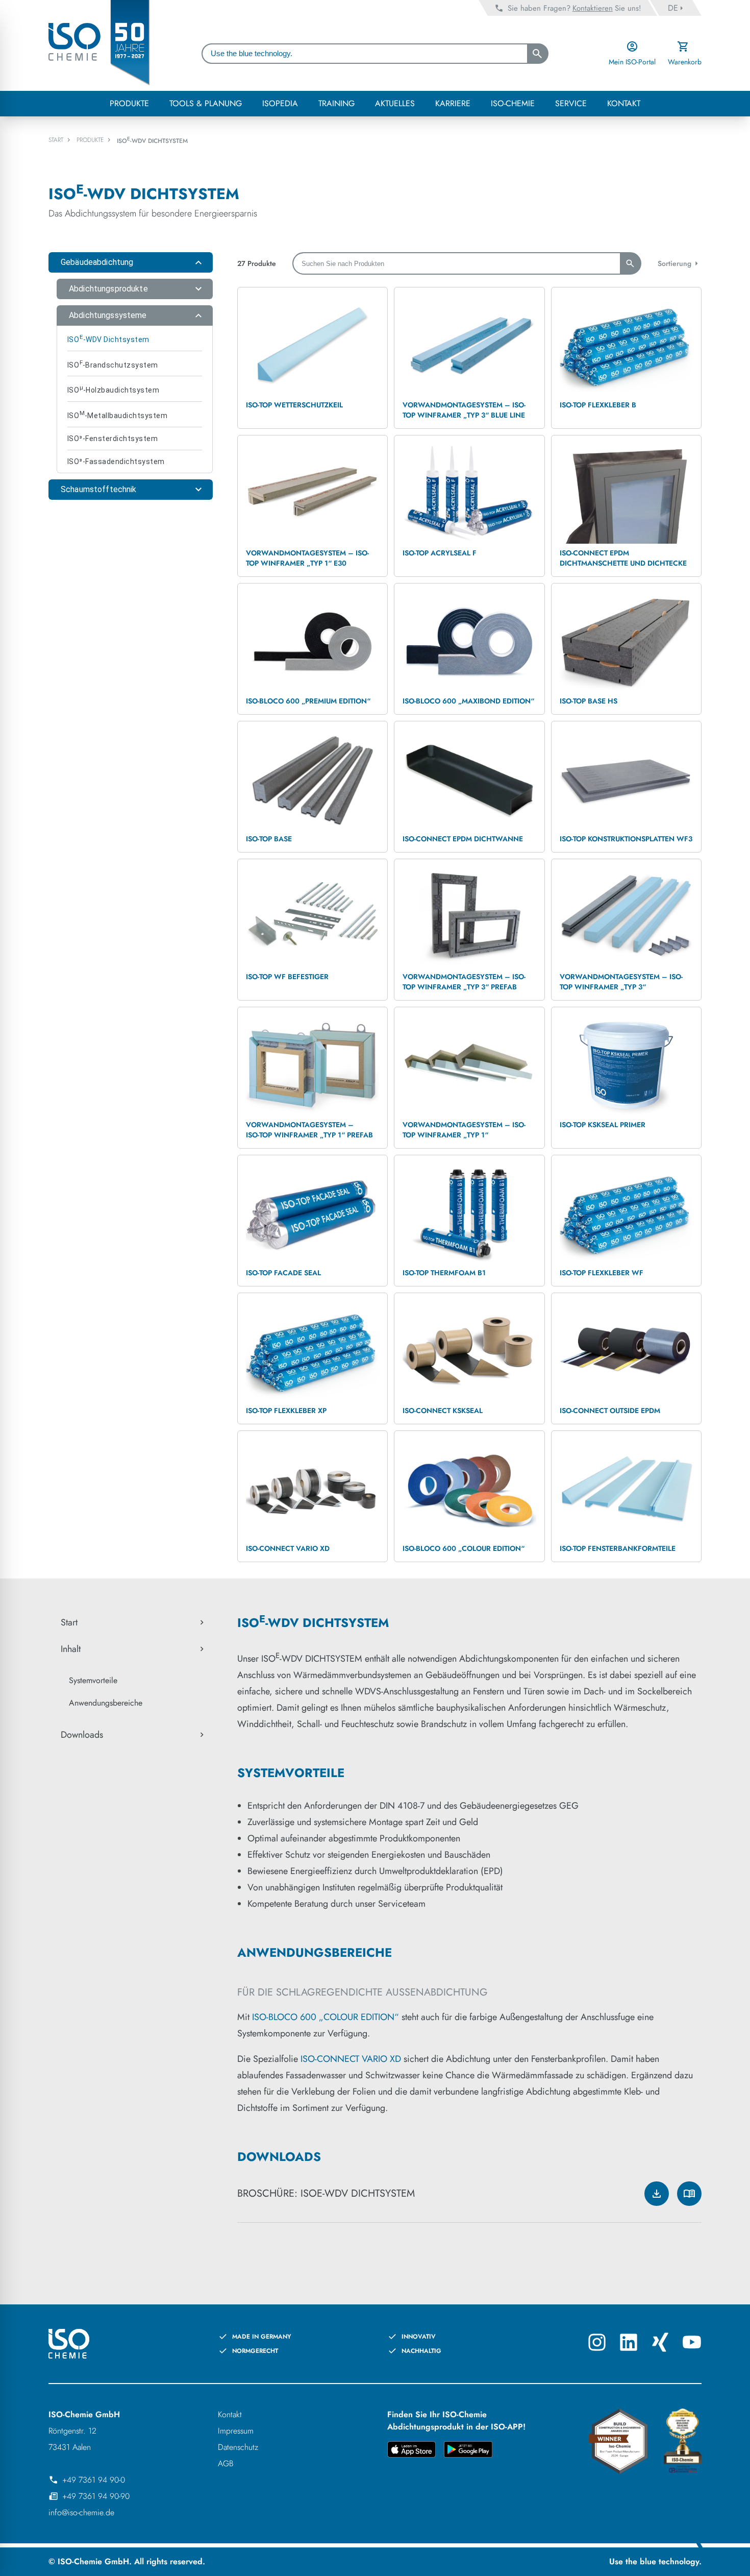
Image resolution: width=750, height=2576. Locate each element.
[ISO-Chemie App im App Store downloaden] (411, 2451)
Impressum (236, 2431)
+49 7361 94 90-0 (94, 2480)
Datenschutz (238, 2447)
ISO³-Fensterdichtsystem (112, 439)
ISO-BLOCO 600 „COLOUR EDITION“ (326, 2017)
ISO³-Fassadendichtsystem (116, 461)
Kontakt (230, 2414)
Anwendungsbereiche (106, 1703)
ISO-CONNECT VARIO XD (351, 2059)
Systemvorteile (93, 1680)
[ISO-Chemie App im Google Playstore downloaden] (468, 2451)
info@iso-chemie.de (81, 2512)
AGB (226, 2463)
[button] (131, 262)
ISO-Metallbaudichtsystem (117, 415)
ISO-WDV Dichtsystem (108, 338)
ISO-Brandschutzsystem (113, 364)
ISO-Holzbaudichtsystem (113, 389)
